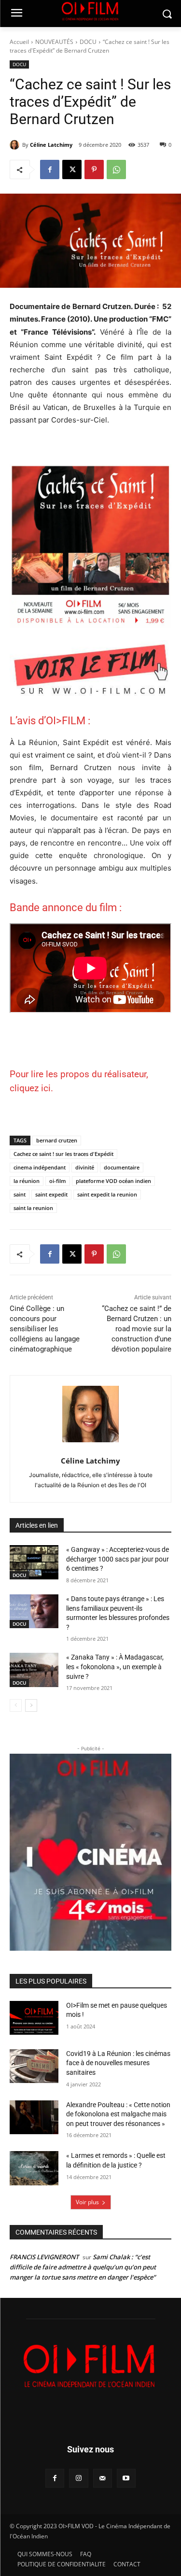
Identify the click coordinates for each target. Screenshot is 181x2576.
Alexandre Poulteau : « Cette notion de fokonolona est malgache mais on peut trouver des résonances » (118, 2114)
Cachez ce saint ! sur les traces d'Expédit (63, 1154)
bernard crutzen (57, 1140)
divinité (85, 1167)
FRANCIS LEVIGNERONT (44, 2257)
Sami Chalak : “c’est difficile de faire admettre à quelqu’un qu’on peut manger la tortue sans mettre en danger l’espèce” (83, 2267)
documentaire (122, 1167)
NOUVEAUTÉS (54, 42)
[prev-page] (16, 1705)
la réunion (27, 1181)
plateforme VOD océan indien (113, 1181)
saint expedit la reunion (107, 1194)
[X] (72, 169)
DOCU (88, 42)
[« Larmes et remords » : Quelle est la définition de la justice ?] (34, 2168)
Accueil (19, 42)
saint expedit (51, 1194)
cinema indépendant (40, 1167)
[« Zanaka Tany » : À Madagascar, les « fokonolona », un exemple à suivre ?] (34, 1670)
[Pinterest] (94, 169)
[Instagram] (78, 2478)
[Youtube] (126, 2478)
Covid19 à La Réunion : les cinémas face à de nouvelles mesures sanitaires (118, 2063)
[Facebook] (50, 169)
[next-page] (31, 1705)
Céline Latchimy (51, 145)
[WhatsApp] (116, 169)
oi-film (58, 1181)
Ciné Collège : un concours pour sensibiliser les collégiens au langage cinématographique (45, 1329)
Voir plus (87, 2202)
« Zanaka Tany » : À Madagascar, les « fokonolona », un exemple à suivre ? (115, 1667)
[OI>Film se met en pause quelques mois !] (34, 2018)
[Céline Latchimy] (16, 145)
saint (20, 1194)
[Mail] (103, 2478)
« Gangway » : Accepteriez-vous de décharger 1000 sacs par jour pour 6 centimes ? (118, 1559)
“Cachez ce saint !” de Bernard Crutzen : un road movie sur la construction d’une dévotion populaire (137, 1329)
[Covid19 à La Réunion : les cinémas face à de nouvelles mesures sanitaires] (34, 2066)
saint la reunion (33, 1208)
